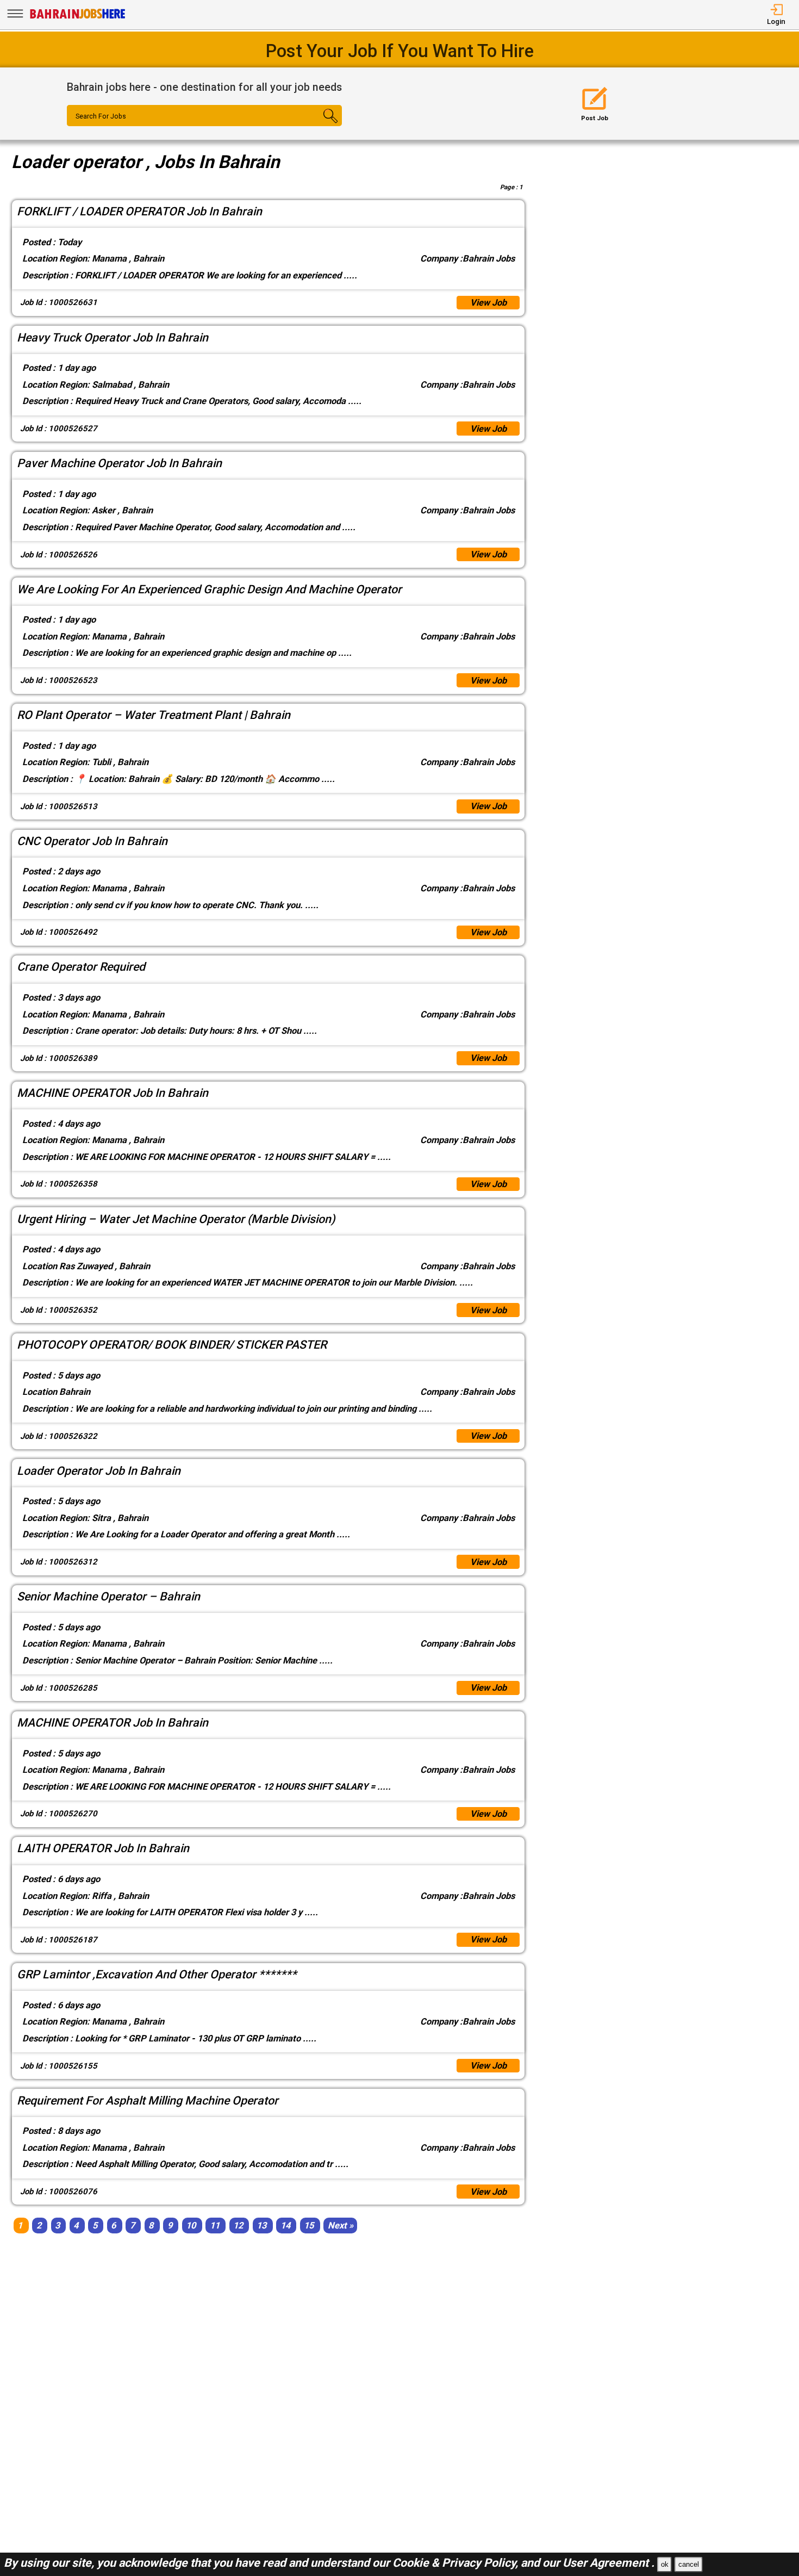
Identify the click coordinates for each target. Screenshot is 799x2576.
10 (191, 2226)
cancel (689, 2564)
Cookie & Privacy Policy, (457, 2563)
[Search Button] (319, 126)
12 (238, 2226)
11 (215, 2226)
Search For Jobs (101, 116)
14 (285, 2226)
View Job (488, 303)
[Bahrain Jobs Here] (78, 18)
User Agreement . (608, 2563)
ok (665, 2564)
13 (261, 2226)
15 (309, 2226)
